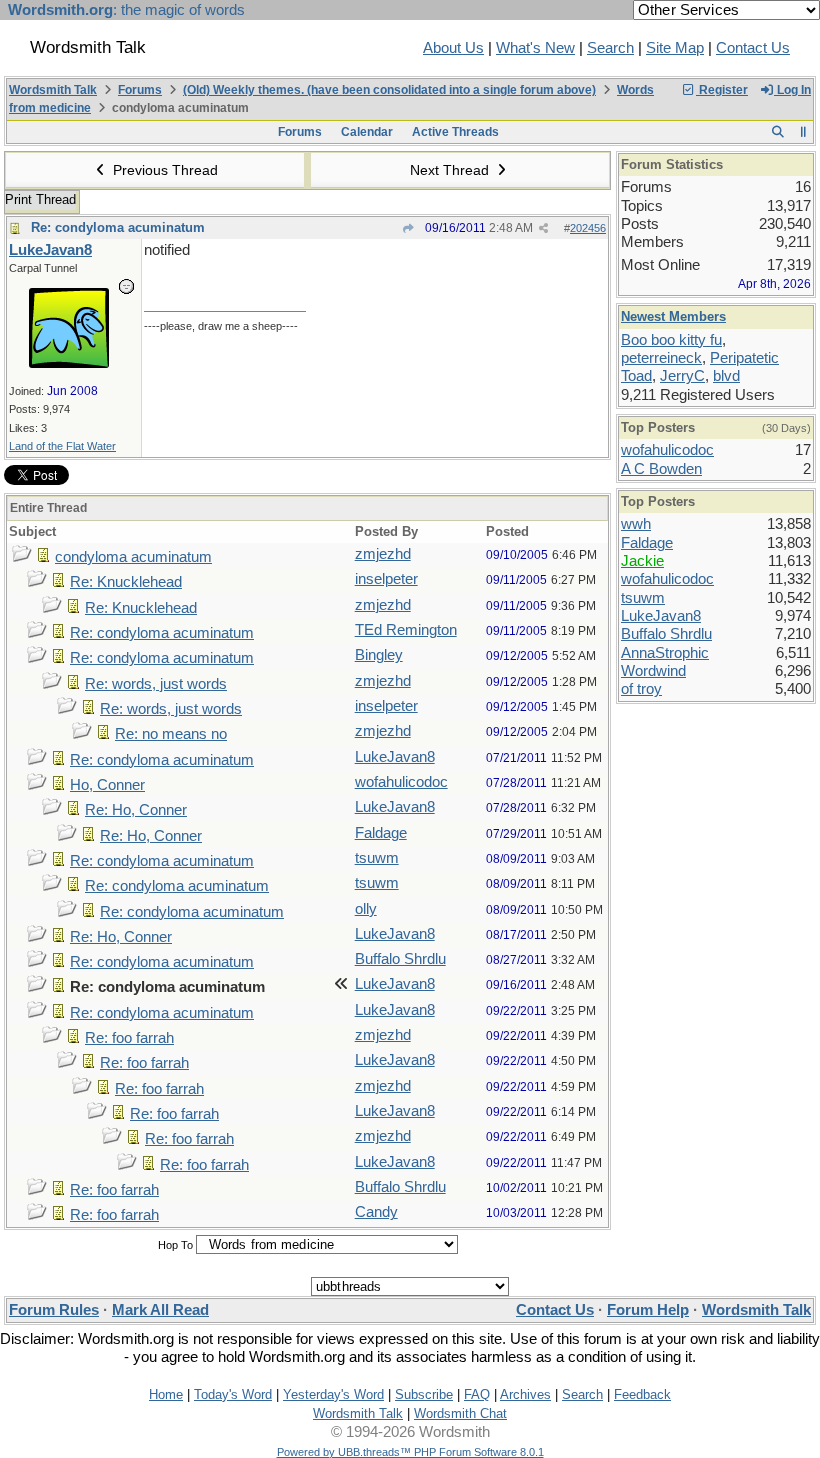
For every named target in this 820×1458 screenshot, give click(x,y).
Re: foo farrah (129, 1038)
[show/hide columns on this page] (803, 132)
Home (166, 1394)
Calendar (367, 132)
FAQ (477, 1394)
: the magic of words (126, 10)
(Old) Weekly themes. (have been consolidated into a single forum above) (389, 90)
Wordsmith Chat (460, 1413)
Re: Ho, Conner (136, 810)
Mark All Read (160, 1310)
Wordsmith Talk (53, 90)
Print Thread (40, 199)
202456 (588, 228)
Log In (792, 90)
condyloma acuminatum (133, 557)
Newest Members (673, 316)
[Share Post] (543, 228)
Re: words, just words (156, 684)
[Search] (777, 132)
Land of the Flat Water (62, 446)
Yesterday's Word (333, 1394)
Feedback (642, 1394)
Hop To (175, 1245)
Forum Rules (54, 1310)
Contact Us (753, 48)
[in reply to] (408, 228)
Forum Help (648, 1310)
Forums (140, 90)
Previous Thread (163, 170)
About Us (453, 48)
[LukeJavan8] (69, 363)
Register (722, 90)
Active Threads (455, 132)
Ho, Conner (107, 785)
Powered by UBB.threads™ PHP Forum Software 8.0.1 (410, 1452)
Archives (525, 1394)
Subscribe (424, 1394)
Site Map (675, 48)
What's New (535, 48)
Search (610, 48)
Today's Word (233, 1394)
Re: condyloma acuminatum (118, 227)
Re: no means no (171, 734)
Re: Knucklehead (126, 582)
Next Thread (451, 170)
